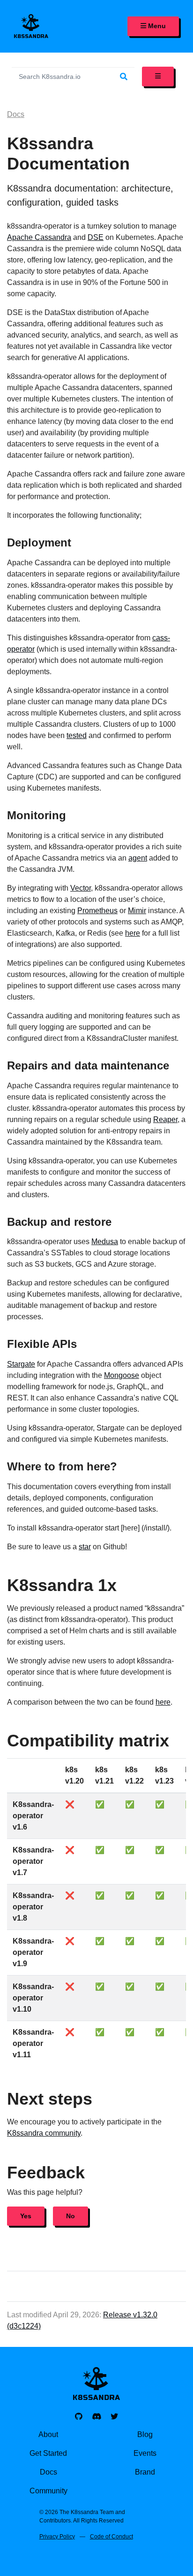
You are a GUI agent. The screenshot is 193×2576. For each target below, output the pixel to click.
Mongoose (122, 1375)
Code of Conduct (111, 2537)
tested (77, 735)
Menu (156, 26)
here (133, 933)
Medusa (105, 1242)
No (71, 2216)
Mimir (137, 911)
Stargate (21, 1364)
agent (138, 858)
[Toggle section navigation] (158, 77)
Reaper (165, 1119)
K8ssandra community (44, 2133)
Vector (81, 888)
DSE (96, 237)
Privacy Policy (57, 2537)
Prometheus (97, 911)
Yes (26, 2216)
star (85, 1547)
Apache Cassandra (39, 237)
